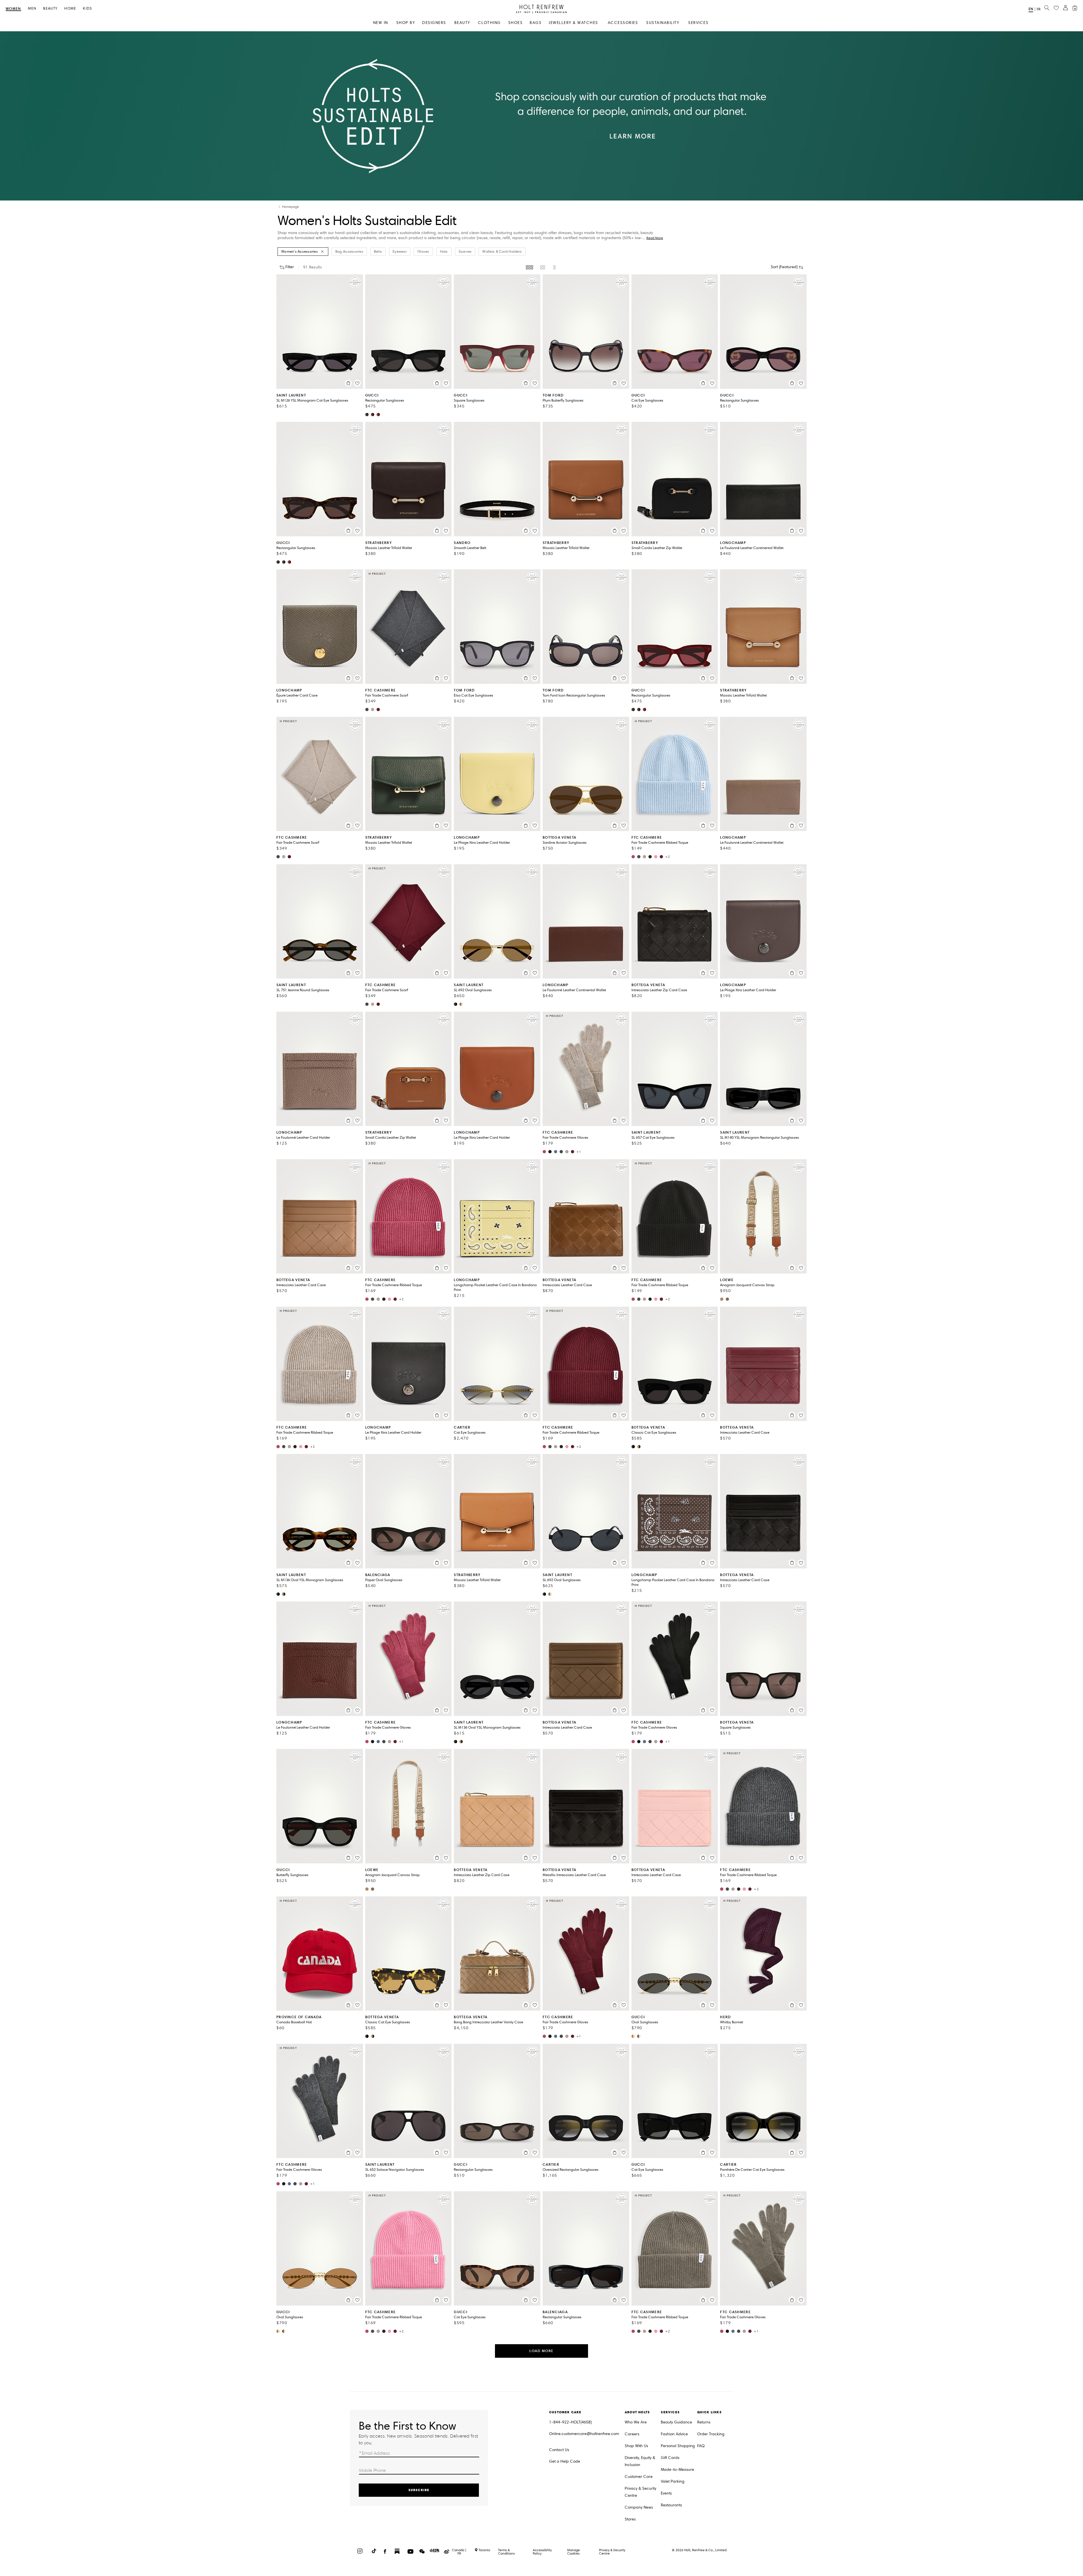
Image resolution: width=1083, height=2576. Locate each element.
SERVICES (698, 23)
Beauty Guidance (676, 2422)
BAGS (536, 23)
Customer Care (639, 2477)
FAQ (701, 2446)
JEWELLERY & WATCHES (573, 23)
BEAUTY (462, 23)
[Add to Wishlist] (357, 383)
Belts (378, 252)
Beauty (50, 9)
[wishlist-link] (1056, 8)
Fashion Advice (674, 2434)
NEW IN (381, 23)
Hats (444, 252)
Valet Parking (673, 2481)
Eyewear (400, 252)
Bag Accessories (349, 252)
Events (666, 2493)
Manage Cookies (574, 2552)
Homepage (290, 207)
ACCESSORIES (623, 23)
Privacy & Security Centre (640, 2492)
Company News (639, 2507)
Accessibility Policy (542, 2552)
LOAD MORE (541, 2351)
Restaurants (671, 2505)
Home (70, 9)
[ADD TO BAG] (348, 383)
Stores (630, 2519)
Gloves (423, 252)
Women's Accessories (300, 252)
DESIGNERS (434, 23)
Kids (87, 9)
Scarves (465, 252)
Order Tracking (711, 2434)
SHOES (516, 23)
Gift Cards (670, 2458)
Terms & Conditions (506, 2552)
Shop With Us (636, 2446)
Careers (632, 2434)
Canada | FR (459, 2552)
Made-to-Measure (677, 2470)
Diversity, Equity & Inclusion (640, 2461)
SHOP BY (406, 23)
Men (32, 9)
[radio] (530, 267)
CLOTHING (489, 23)
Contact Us (559, 2450)
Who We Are (636, 2422)
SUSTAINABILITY (663, 23)
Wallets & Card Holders (502, 252)
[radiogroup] (541, 267)
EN (1031, 9)
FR (1039, 9)
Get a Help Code (565, 2461)
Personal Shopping (678, 2446)
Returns (704, 2422)
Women (13, 9)
